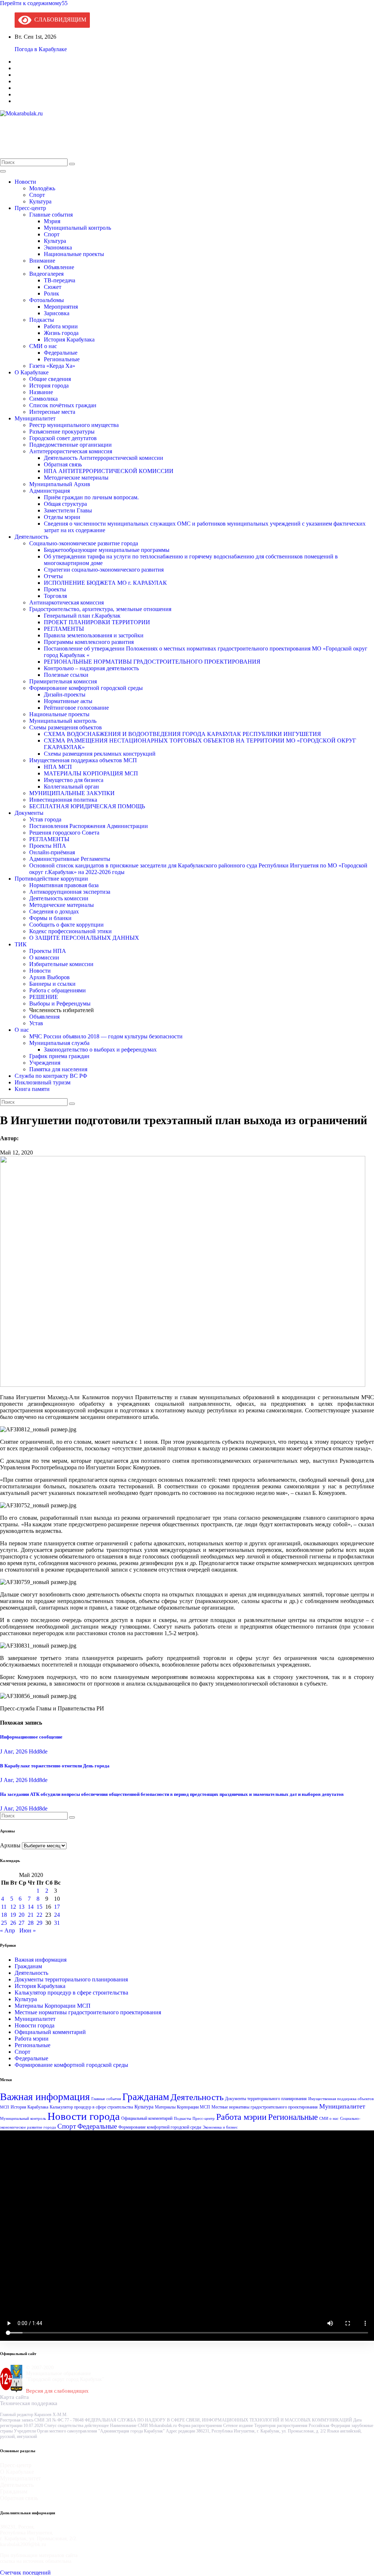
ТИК (21, 944)
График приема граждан (59, 1056)
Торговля (55, 596)
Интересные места (52, 412)
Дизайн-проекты (65, 694)
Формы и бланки (50, 918)
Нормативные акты (68, 701)
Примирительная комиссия (63, 681)
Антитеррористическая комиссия (71, 451)
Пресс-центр (30, 208)
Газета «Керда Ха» (52, 366)
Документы (29, 813)
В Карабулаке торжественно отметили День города (55, 1766)
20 (22, 1915)
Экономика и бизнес (220, 2127)
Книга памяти (32, 1089)
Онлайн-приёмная (52, 852)
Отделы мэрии (62, 517)
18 (4, 1915)
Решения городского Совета (64, 833)
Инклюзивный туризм (43, 1082)
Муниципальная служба (59, 1043)
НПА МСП (58, 767)
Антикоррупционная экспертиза (70, 892)
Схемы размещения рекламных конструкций (100, 754)
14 (31, 1907)
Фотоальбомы (47, 300)
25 (4, 1923)
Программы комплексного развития (89, 642)
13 (22, 1907)
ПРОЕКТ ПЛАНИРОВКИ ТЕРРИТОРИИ (97, 622)
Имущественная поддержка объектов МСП (83, 760)
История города (49, 386)
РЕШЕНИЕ (44, 997)
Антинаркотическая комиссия (66, 602)
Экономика (58, 247)
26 (13, 1923)
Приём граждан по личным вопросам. (91, 497)
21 (31, 1915)
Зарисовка (57, 313)
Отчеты (53, 576)
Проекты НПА (48, 846)
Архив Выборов (49, 977)
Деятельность (31, 537)
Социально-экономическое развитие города (84, 543)
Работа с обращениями (58, 990)
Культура (40, 201)
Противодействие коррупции (51, 879)
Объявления (44, 1017)
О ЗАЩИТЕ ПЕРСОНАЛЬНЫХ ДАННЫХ (84, 938)
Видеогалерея (46, 274)
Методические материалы (76, 478)
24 (57, 1915)
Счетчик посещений (25, 2573)
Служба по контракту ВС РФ (51, 1076)
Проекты (55, 589)
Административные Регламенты (70, 859)
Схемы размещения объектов (66, 727)
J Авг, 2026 (14, 1751)
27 (22, 1923)
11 (4, 1907)
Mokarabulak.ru (26, 133)
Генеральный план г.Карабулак (82, 616)
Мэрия (52, 221)
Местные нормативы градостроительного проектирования (88, 2012)
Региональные (62, 359)
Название (41, 392)
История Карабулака (69, 339)
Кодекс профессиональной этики (70, 931)
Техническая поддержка (29, 2403)
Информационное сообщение (32, 1737)
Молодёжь (42, 188)
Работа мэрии (61, 326)
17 (57, 1907)
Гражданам (28, 1966)
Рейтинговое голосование (76, 708)
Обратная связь (63, 464)
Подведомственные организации (70, 445)
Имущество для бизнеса (74, 780)
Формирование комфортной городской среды (86, 688)
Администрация (49, 491)
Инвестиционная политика (63, 800)
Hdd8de (38, 1751)
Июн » (28, 1930)
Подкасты (42, 320)
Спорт (37, 195)
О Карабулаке (32, 372)
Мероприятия (61, 307)
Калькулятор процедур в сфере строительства (71, 1993)
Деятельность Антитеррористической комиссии (104, 458)
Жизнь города (61, 333)
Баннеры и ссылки (52, 984)
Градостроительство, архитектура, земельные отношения (100, 609)
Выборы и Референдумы (60, 1003)
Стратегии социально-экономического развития (104, 570)
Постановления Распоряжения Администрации (89, 826)
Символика (43, 399)
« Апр (7, 1930)
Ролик (51, 293)
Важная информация (41, 1960)
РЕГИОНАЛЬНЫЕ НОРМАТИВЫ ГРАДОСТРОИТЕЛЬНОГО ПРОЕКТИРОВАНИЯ (152, 662)
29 (39, 1923)
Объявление (59, 267)
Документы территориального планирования (71, 1979)
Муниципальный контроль (77, 228)
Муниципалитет (35, 418)
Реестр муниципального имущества (74, 425)
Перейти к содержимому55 (34, 3)
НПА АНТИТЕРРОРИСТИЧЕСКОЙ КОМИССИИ (109, 471)
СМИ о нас (43, 346)
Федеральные (61, 353)
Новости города (35, 2025)
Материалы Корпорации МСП (53, 2006)
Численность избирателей (62, 1010)
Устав (36, 1023)
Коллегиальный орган (71, 787)
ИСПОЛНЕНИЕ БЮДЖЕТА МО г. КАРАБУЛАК (105, 583)
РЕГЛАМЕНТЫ (64, 629)
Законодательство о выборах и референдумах (100, 1050)
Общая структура (65, 504)
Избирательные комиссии (61, 964)
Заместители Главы (68, 510)
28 (31, 1923)
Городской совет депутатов (63, 438)
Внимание (42, 261)
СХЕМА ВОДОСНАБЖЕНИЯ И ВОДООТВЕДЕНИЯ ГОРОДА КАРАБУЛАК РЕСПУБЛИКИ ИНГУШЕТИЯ (182, 734)
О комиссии (44, 957)
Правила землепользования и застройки (94, 635)
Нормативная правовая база (64, 885)
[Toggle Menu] (3, 171)
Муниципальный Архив (60, 484)
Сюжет (53, 287)
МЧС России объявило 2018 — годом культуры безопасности (106, 1036)
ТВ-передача (60, 280)
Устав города (45, 819)
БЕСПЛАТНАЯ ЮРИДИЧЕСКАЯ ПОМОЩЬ (87, 806)
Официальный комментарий (50, 2032)
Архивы (10, 1845)
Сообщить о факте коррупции (66, 925)
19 (13, 1915)
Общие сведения (50, 379)
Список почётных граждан (63, 405)
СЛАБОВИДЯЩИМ (59, 20)
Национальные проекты (74, 254)
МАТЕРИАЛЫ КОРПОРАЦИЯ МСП (91, 773)
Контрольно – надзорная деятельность (91, 668)
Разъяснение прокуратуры (62, 432)
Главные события (51, 215)
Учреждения (45, 1063)
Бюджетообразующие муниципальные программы (107, 550)
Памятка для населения (58, 1069)
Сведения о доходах (54, 911)
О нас (22, 1030)
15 (39, 1907)
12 (13, 1907)
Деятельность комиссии (59, 898)
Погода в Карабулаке (41, 49)
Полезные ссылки (66, 675)
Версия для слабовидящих (57, 2391)
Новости (25, 182)
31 (57, 1923)
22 (39, 1915)
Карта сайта (14, 2397)
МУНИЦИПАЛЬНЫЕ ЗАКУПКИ (72, 793)
